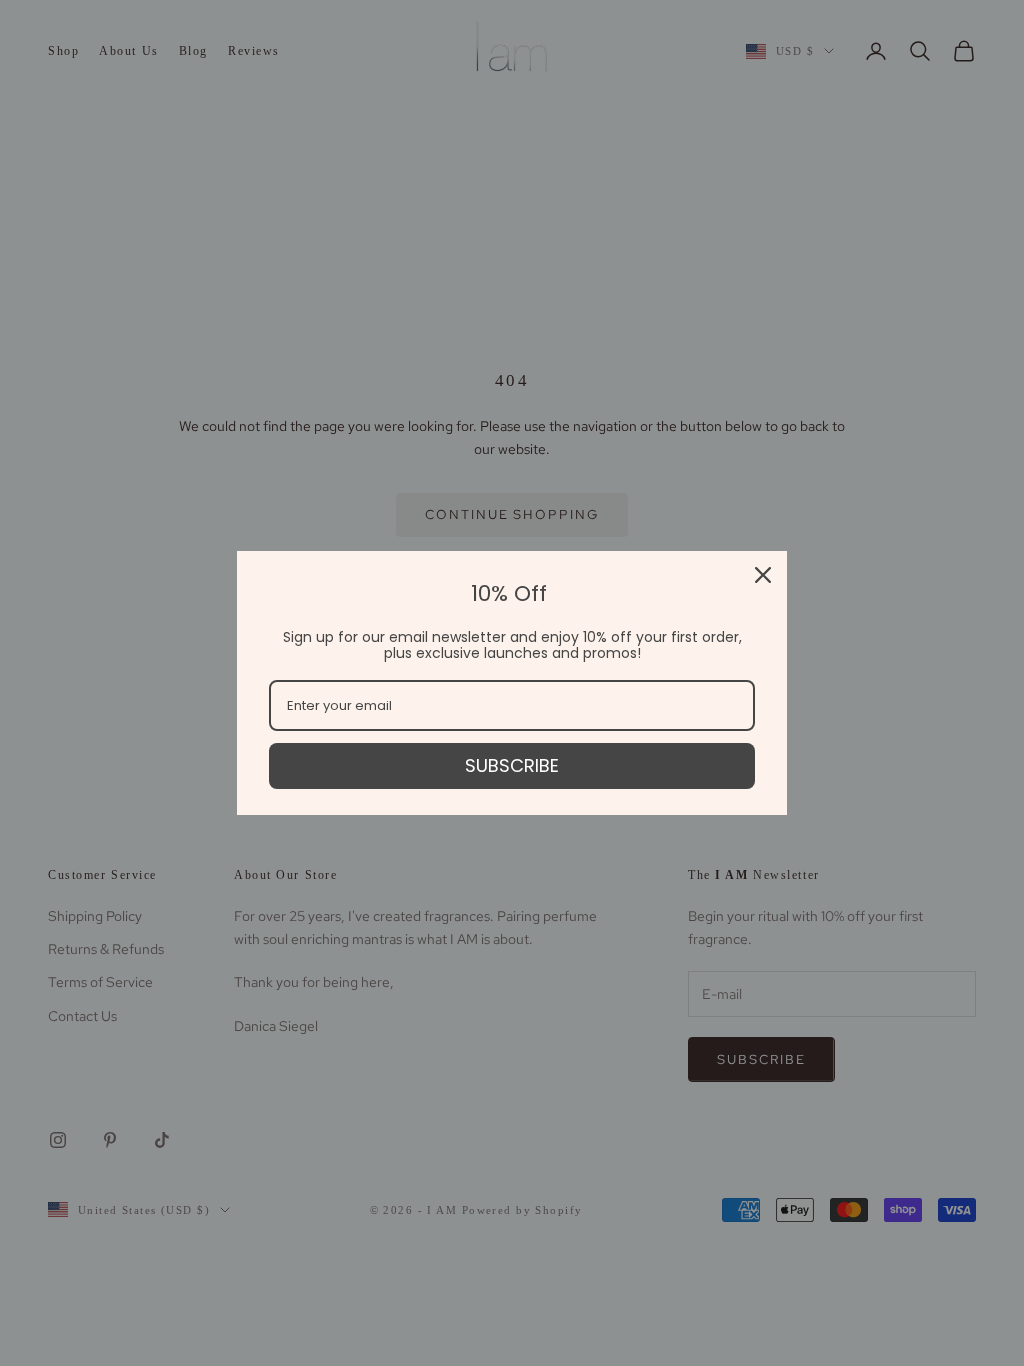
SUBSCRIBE (512, 765)
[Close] (763, 575)
